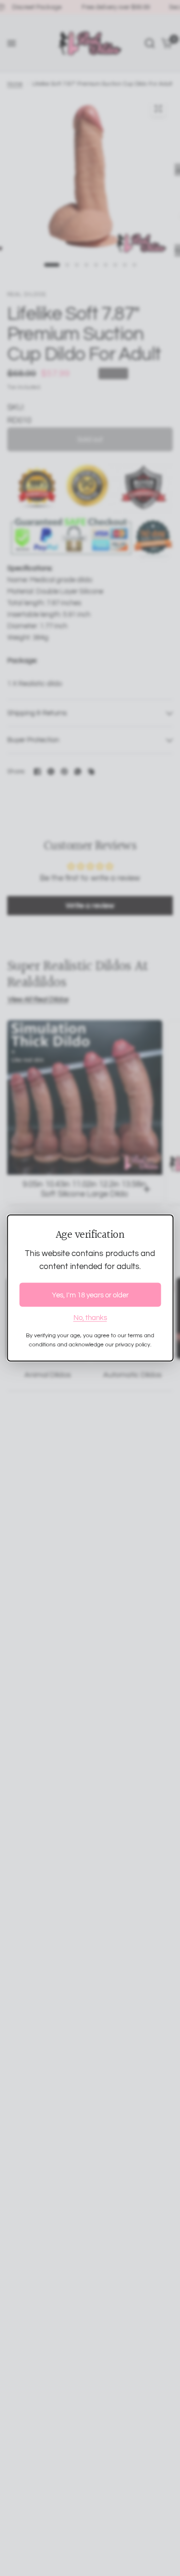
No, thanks (90, 1318)
